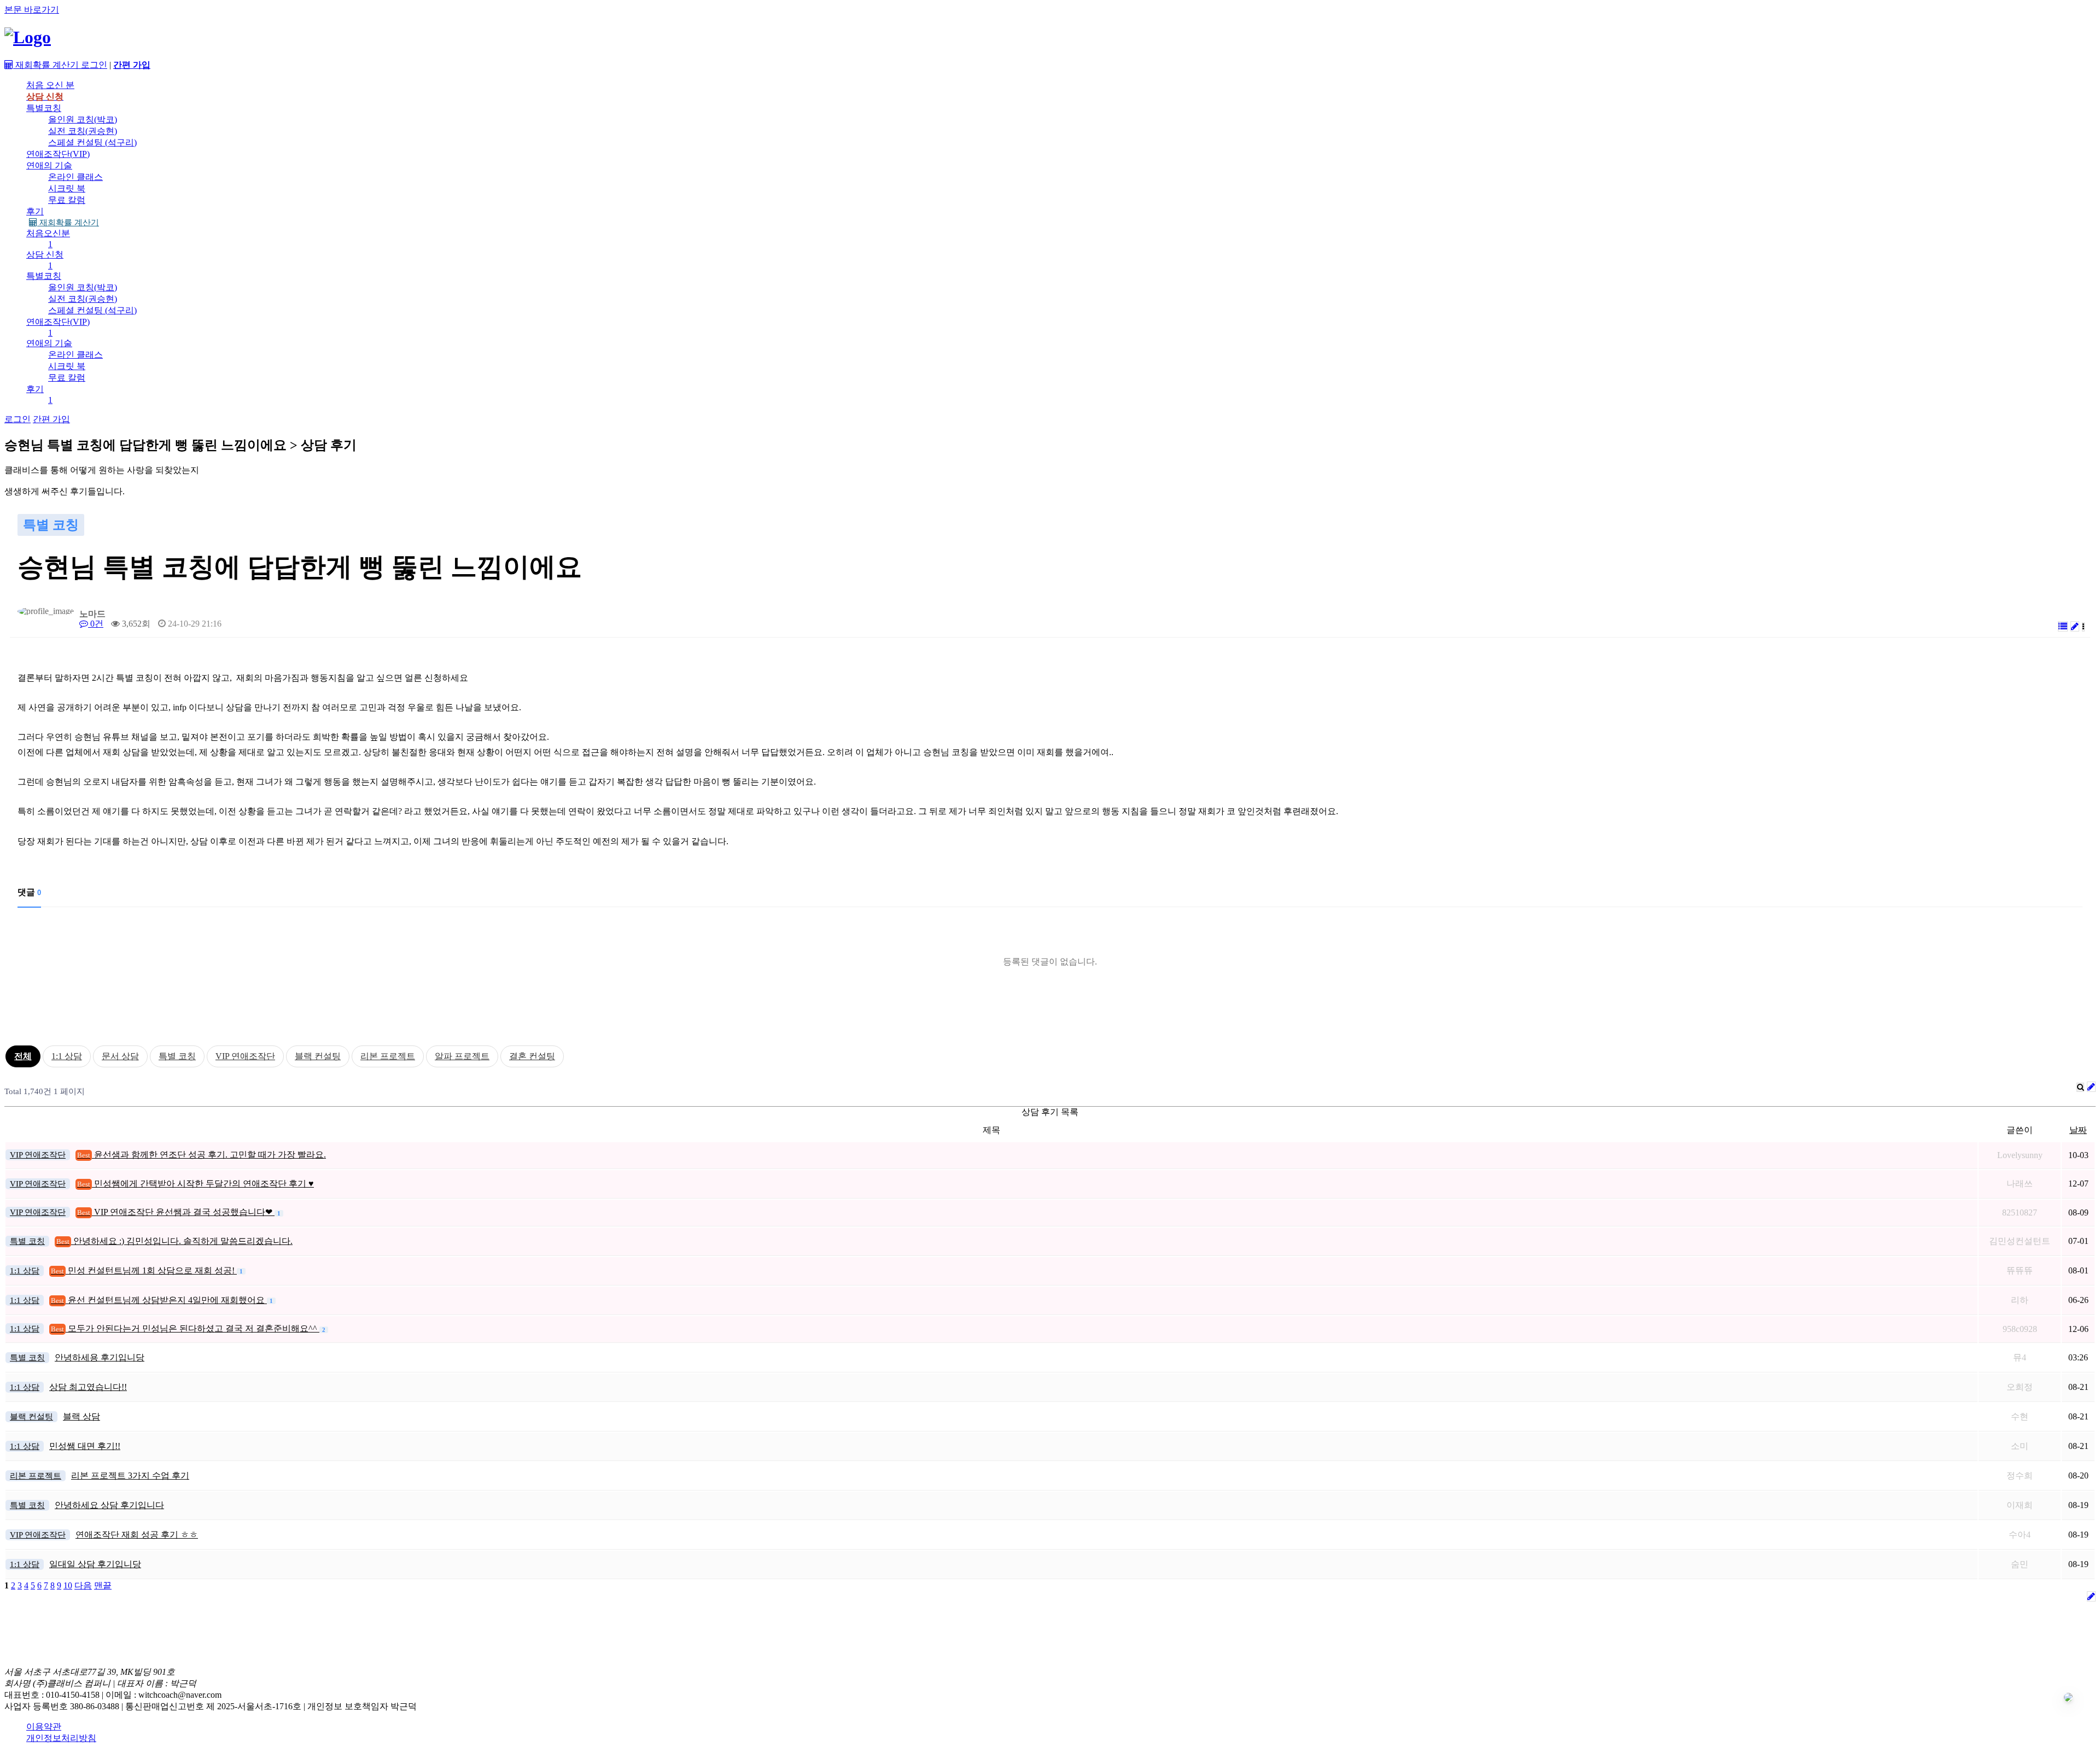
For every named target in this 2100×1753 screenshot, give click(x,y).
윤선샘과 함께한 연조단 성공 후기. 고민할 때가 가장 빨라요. (202, 1155)
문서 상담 (120, 1056)
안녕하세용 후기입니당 (100, 1357)
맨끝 (103, 1585)
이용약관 (44, 1726)
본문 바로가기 (32, 10)
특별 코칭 (177, 1056)
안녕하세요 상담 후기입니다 (109, 1505)
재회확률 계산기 (68, 223)
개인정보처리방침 (61, 1738)
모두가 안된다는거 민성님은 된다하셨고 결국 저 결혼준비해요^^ (185, 1328)
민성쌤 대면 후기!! (85, 1446)
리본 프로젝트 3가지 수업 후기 (130, 1476)
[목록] (2063, 626)
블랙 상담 (81, 1416)
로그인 (94, 65)
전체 (23, 1056)
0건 (96, 624)
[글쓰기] (2075, 626)
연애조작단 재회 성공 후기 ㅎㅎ (137, 1535)
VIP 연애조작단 (245, 1056)
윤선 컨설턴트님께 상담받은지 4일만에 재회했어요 (159, 1300)
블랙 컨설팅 (318, 1056)
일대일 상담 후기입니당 (95, 1564)
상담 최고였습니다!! (88, 1387)
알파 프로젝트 (462, 1056)
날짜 (2078, 1130)
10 (68, 1585)
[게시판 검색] (2080, 1087)
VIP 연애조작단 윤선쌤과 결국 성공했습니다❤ (176, 1212)
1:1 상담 (67, 1056)
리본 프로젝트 (388, 1056)
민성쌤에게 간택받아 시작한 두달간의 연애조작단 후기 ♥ (196, 1184)
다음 (83, 1585)
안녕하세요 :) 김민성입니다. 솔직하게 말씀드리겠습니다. (174, 1241)
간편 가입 (51, 419)
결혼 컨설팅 (532, 1056)
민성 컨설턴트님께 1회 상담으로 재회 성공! (144, 1270)
